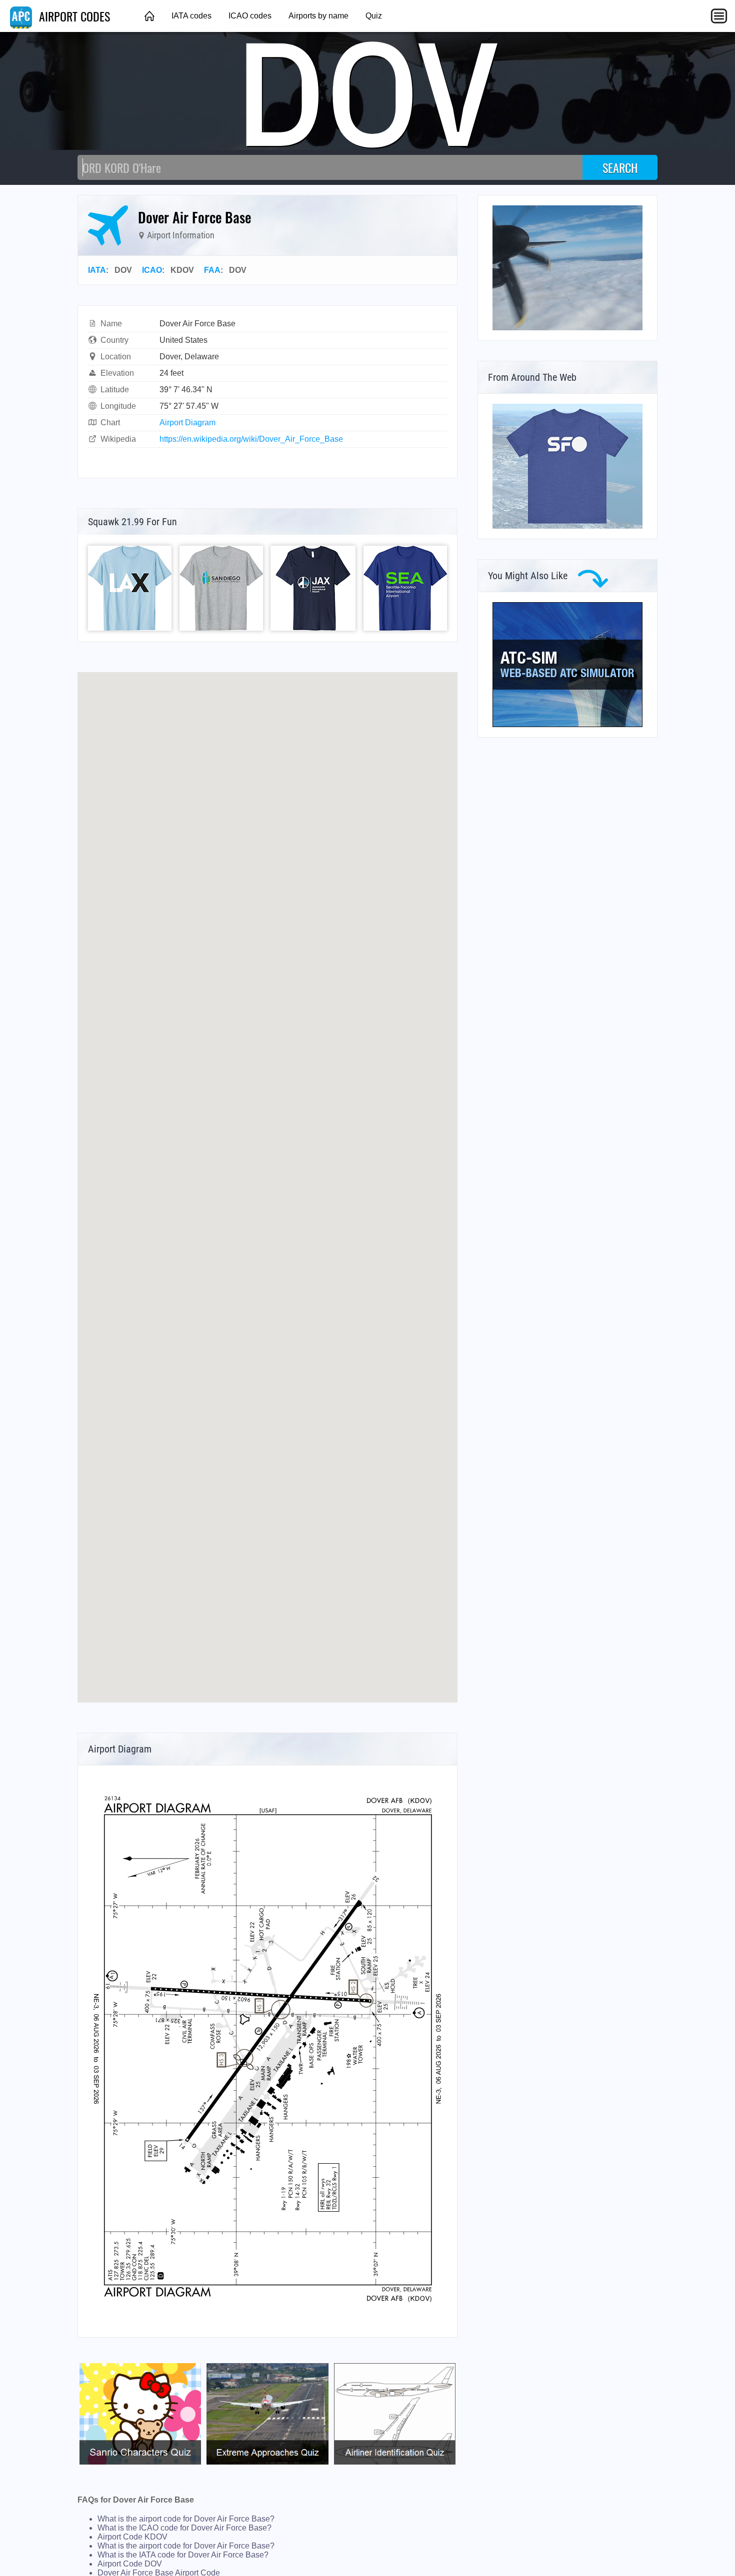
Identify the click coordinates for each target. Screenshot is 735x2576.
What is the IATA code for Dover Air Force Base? (183, 2555)
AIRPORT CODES (73, 16)
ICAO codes (250, 16)
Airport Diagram (187, 423)
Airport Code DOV (130, 2564)
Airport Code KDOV (132, 2537)
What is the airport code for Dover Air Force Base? (186, 2519)
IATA (97, 270)
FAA (212, 270)
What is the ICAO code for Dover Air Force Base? (184, 2528)
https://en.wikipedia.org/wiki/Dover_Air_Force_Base (251, 439)
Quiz (374, 16)
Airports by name (318, 16)
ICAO (152, 270)
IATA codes (191, 16)
